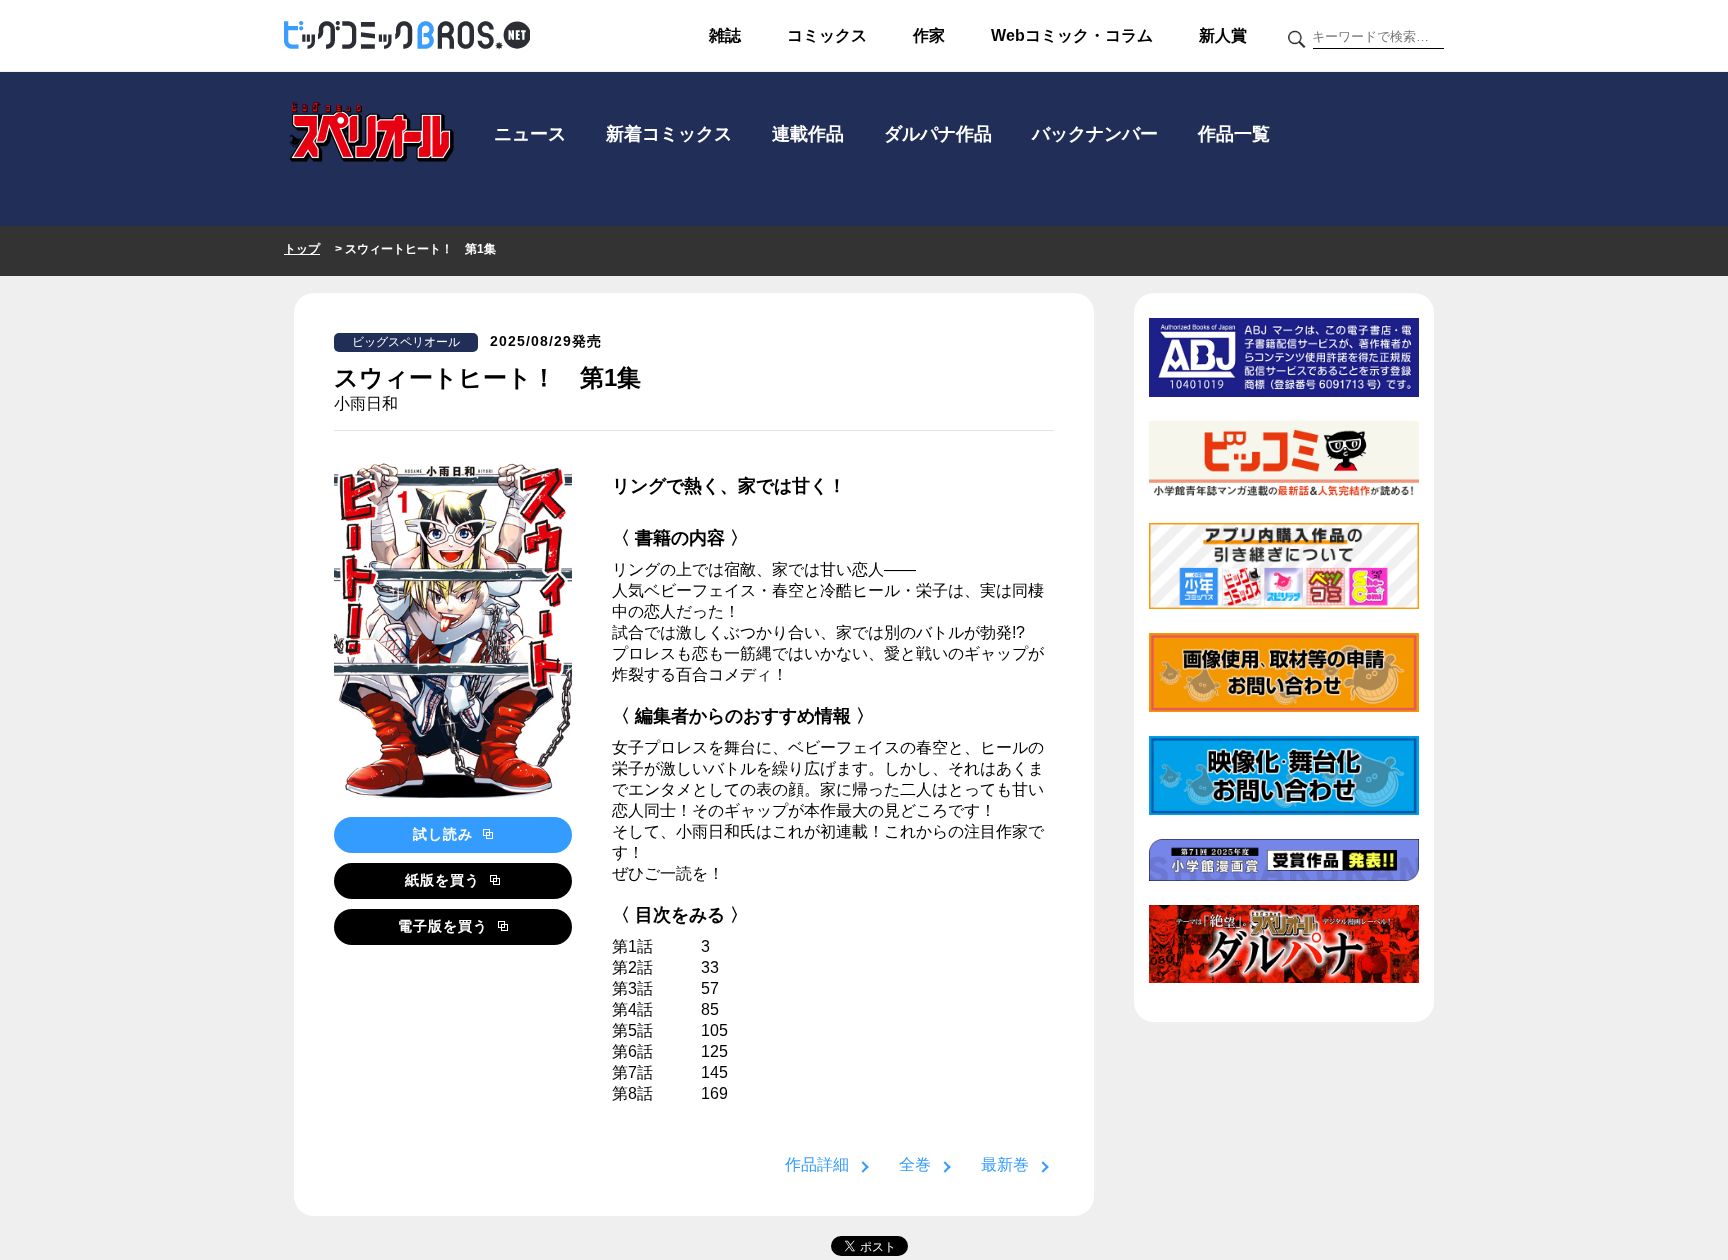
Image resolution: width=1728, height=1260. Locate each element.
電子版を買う (445, 926)
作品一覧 (1234, 134)
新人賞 (1223, 35)
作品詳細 (817, 1164)
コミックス (827, 35)
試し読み (445, 834)
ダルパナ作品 (938, 134)
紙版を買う (445, 880)
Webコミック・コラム (1072, 35)
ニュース (530, 134)
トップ (302, 249)
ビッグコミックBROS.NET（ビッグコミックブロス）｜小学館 (407, 36)
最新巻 (1005, 1164)
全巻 (915, 1164)
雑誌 (725, 35)
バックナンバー (1095, 134)
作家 (929, 35)
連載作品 (808, 134)
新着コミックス (669, 134)
